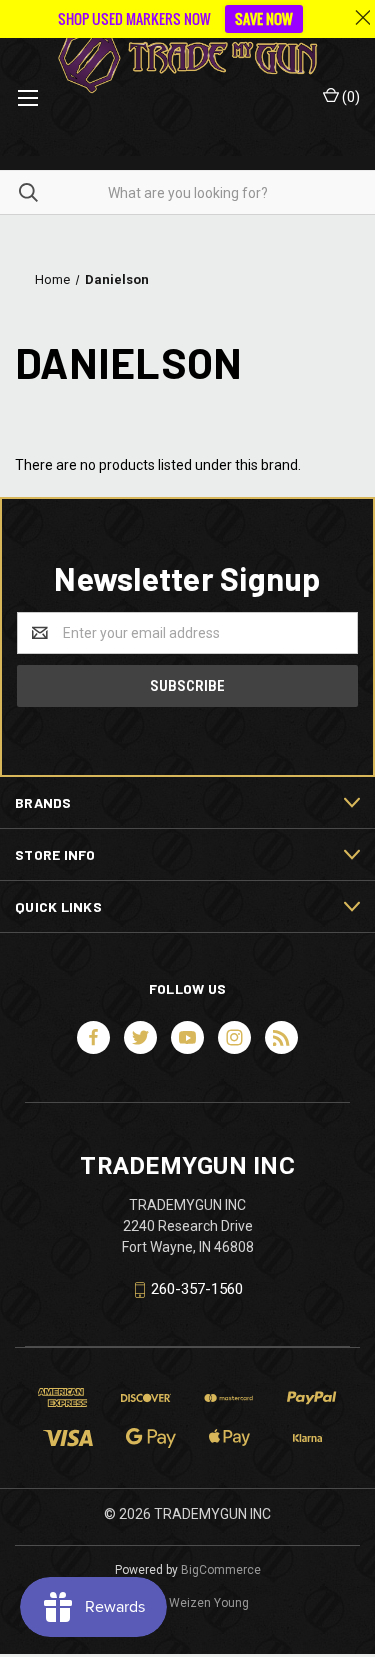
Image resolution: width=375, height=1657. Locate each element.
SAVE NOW (264, 18)
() (349, 97)
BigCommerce (221, 1570)
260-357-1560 (197, 1289)
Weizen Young (209, 1603)
